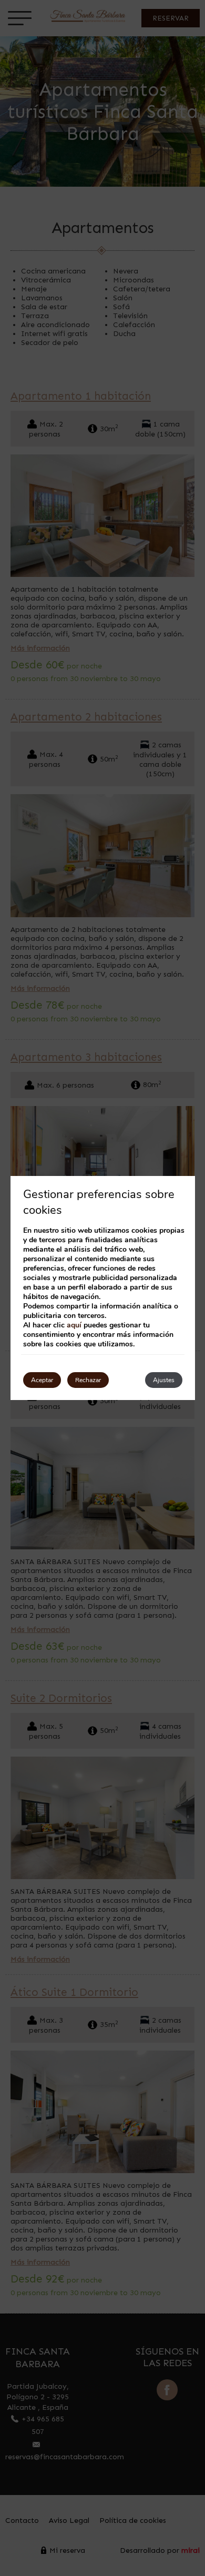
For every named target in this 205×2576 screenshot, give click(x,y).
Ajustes (164, 1380)
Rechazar (88, 1380)
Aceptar (42, 1380)
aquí (74, 1325)
